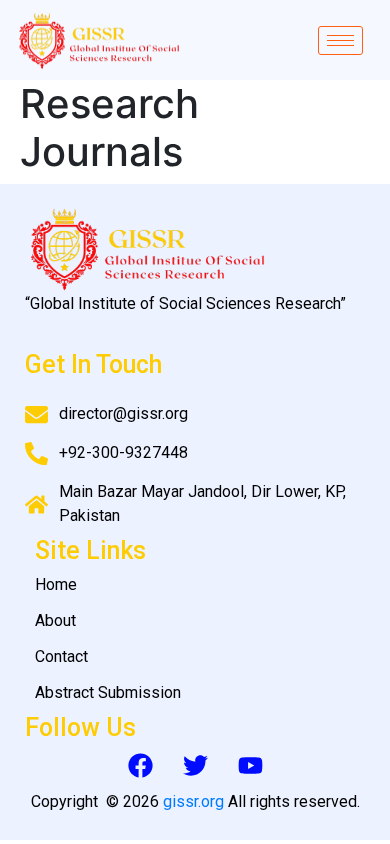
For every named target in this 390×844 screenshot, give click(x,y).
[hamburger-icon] (340, 40)
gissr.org (193, 801)
